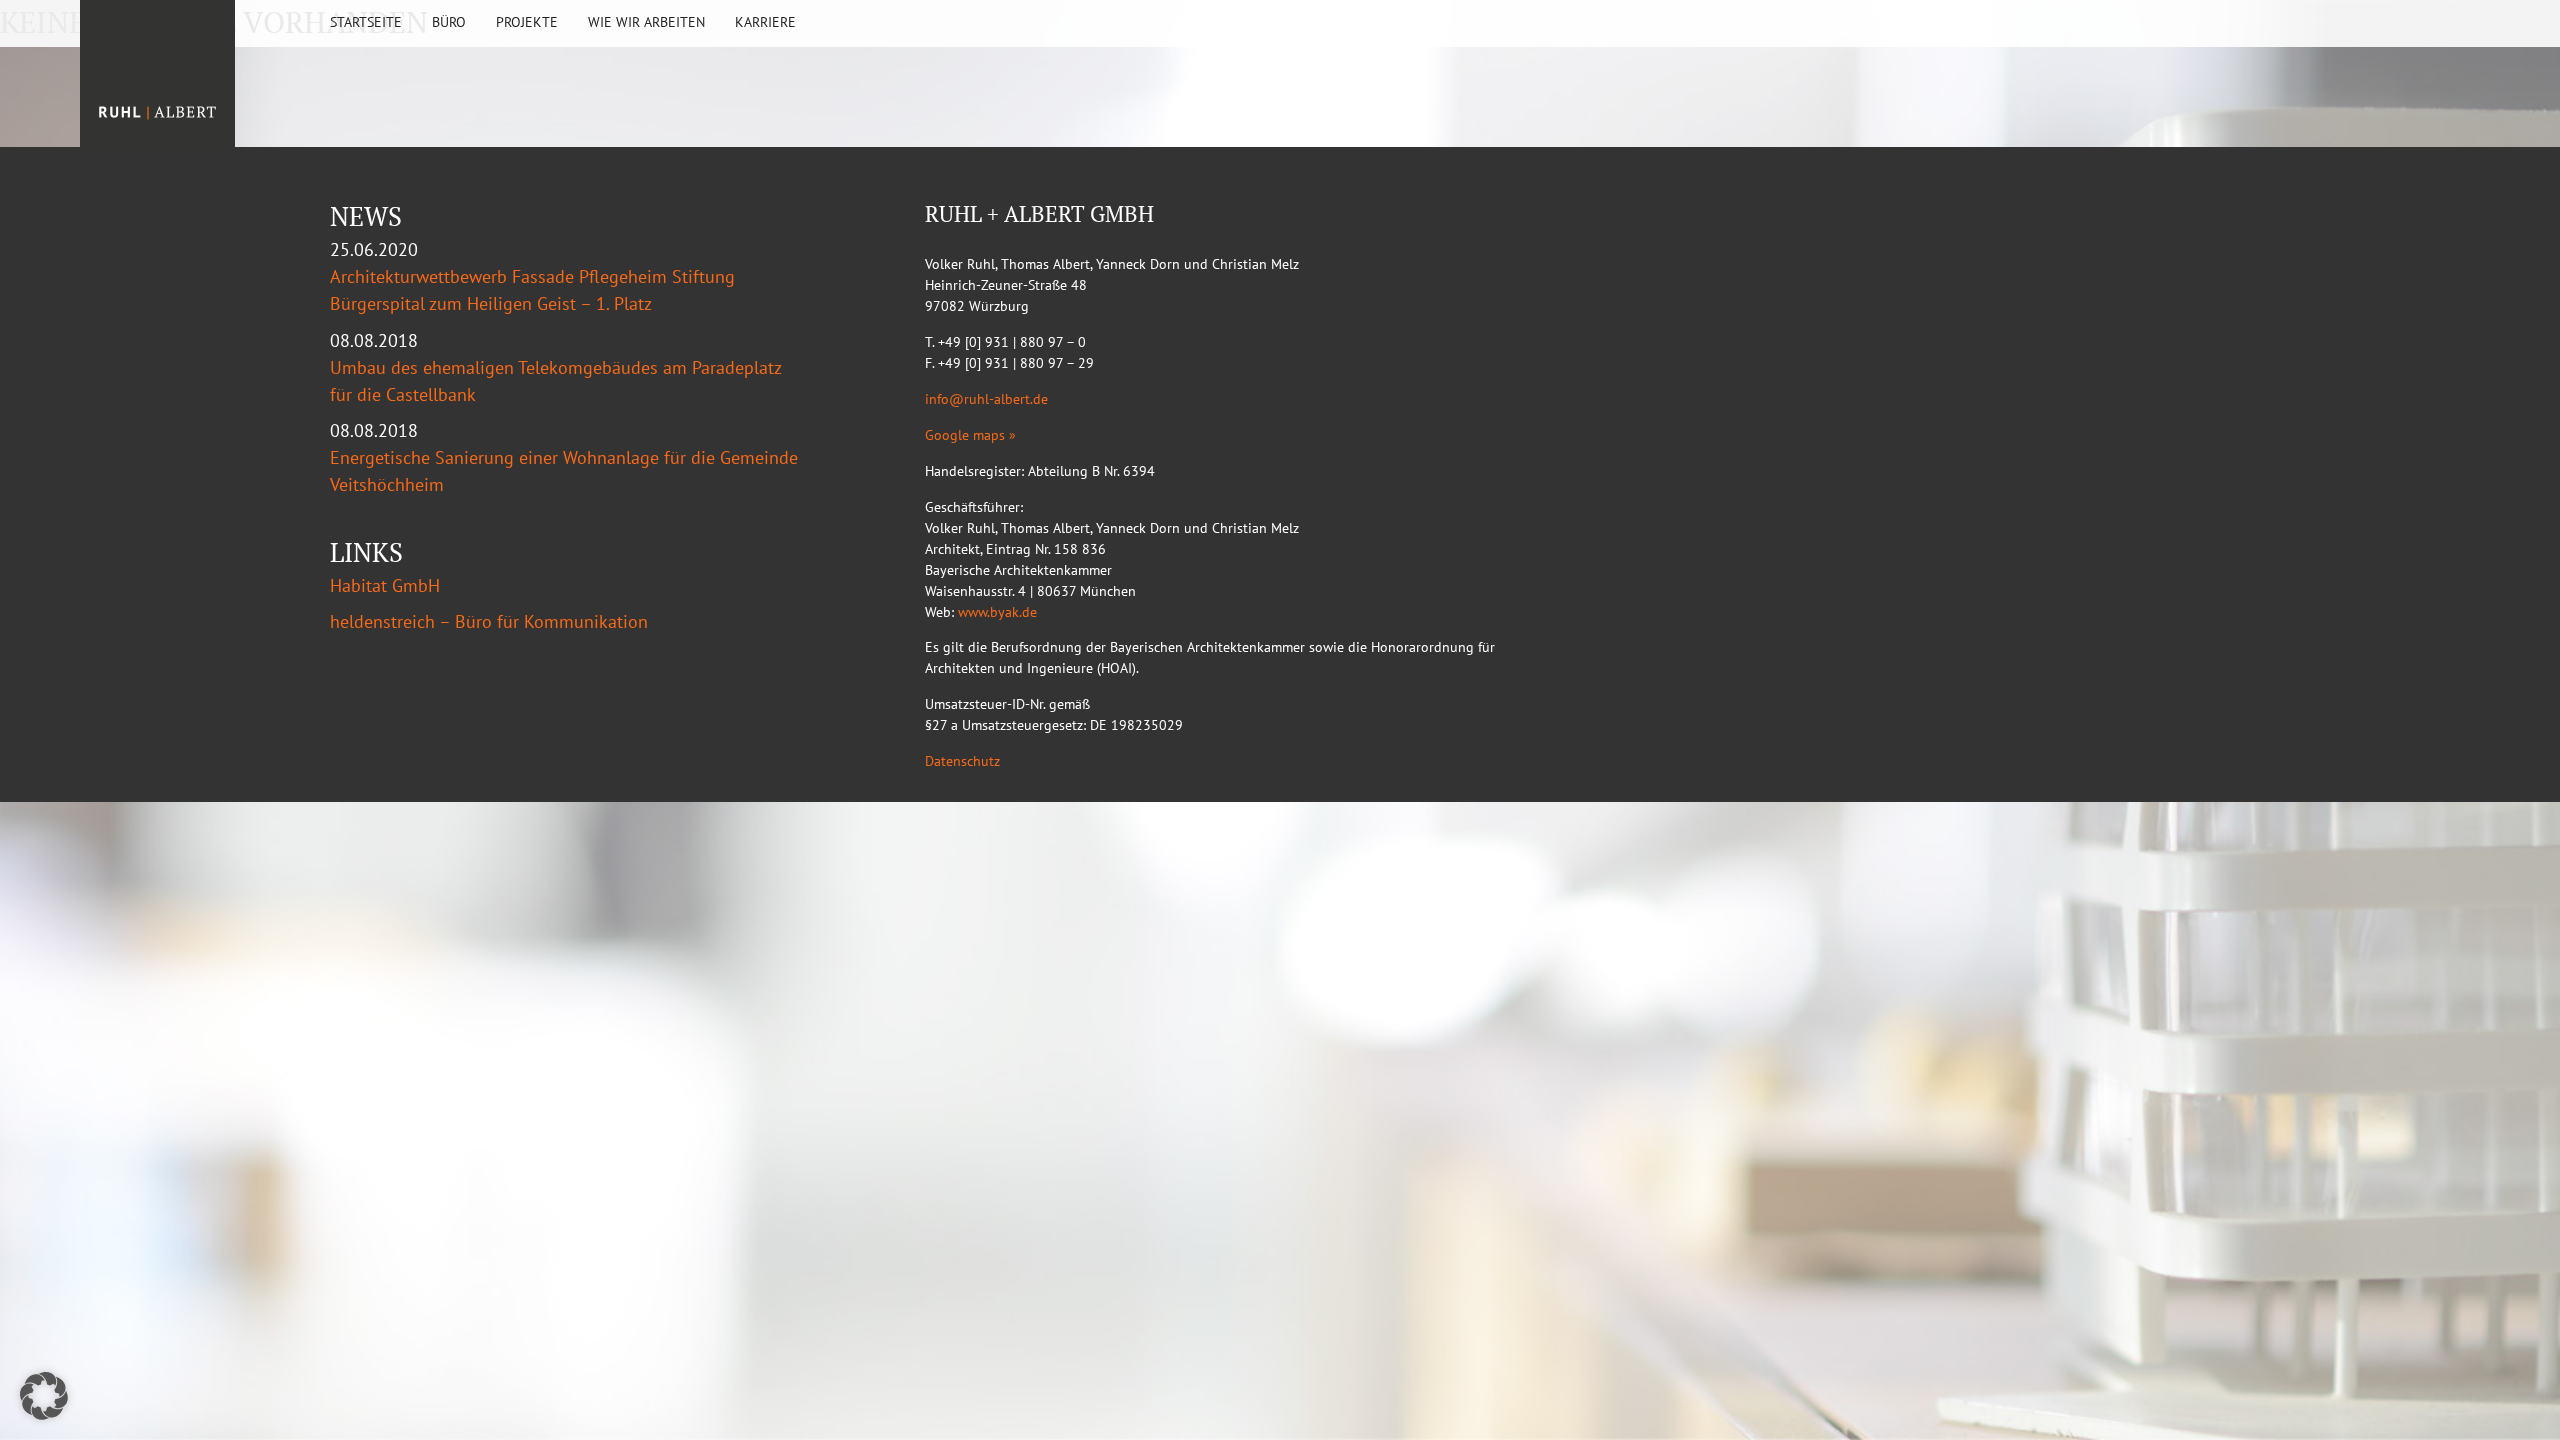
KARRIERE (765, 22)
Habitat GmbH (385, 585)
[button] (44, 1396)
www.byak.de (997, 612)
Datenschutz (962, 761)
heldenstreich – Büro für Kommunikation (489, 621)
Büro (449, 22)
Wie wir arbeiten (646, 22)
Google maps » (970, 435)
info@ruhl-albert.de (986, 399)
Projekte (527, 22)
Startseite (366, 22)
